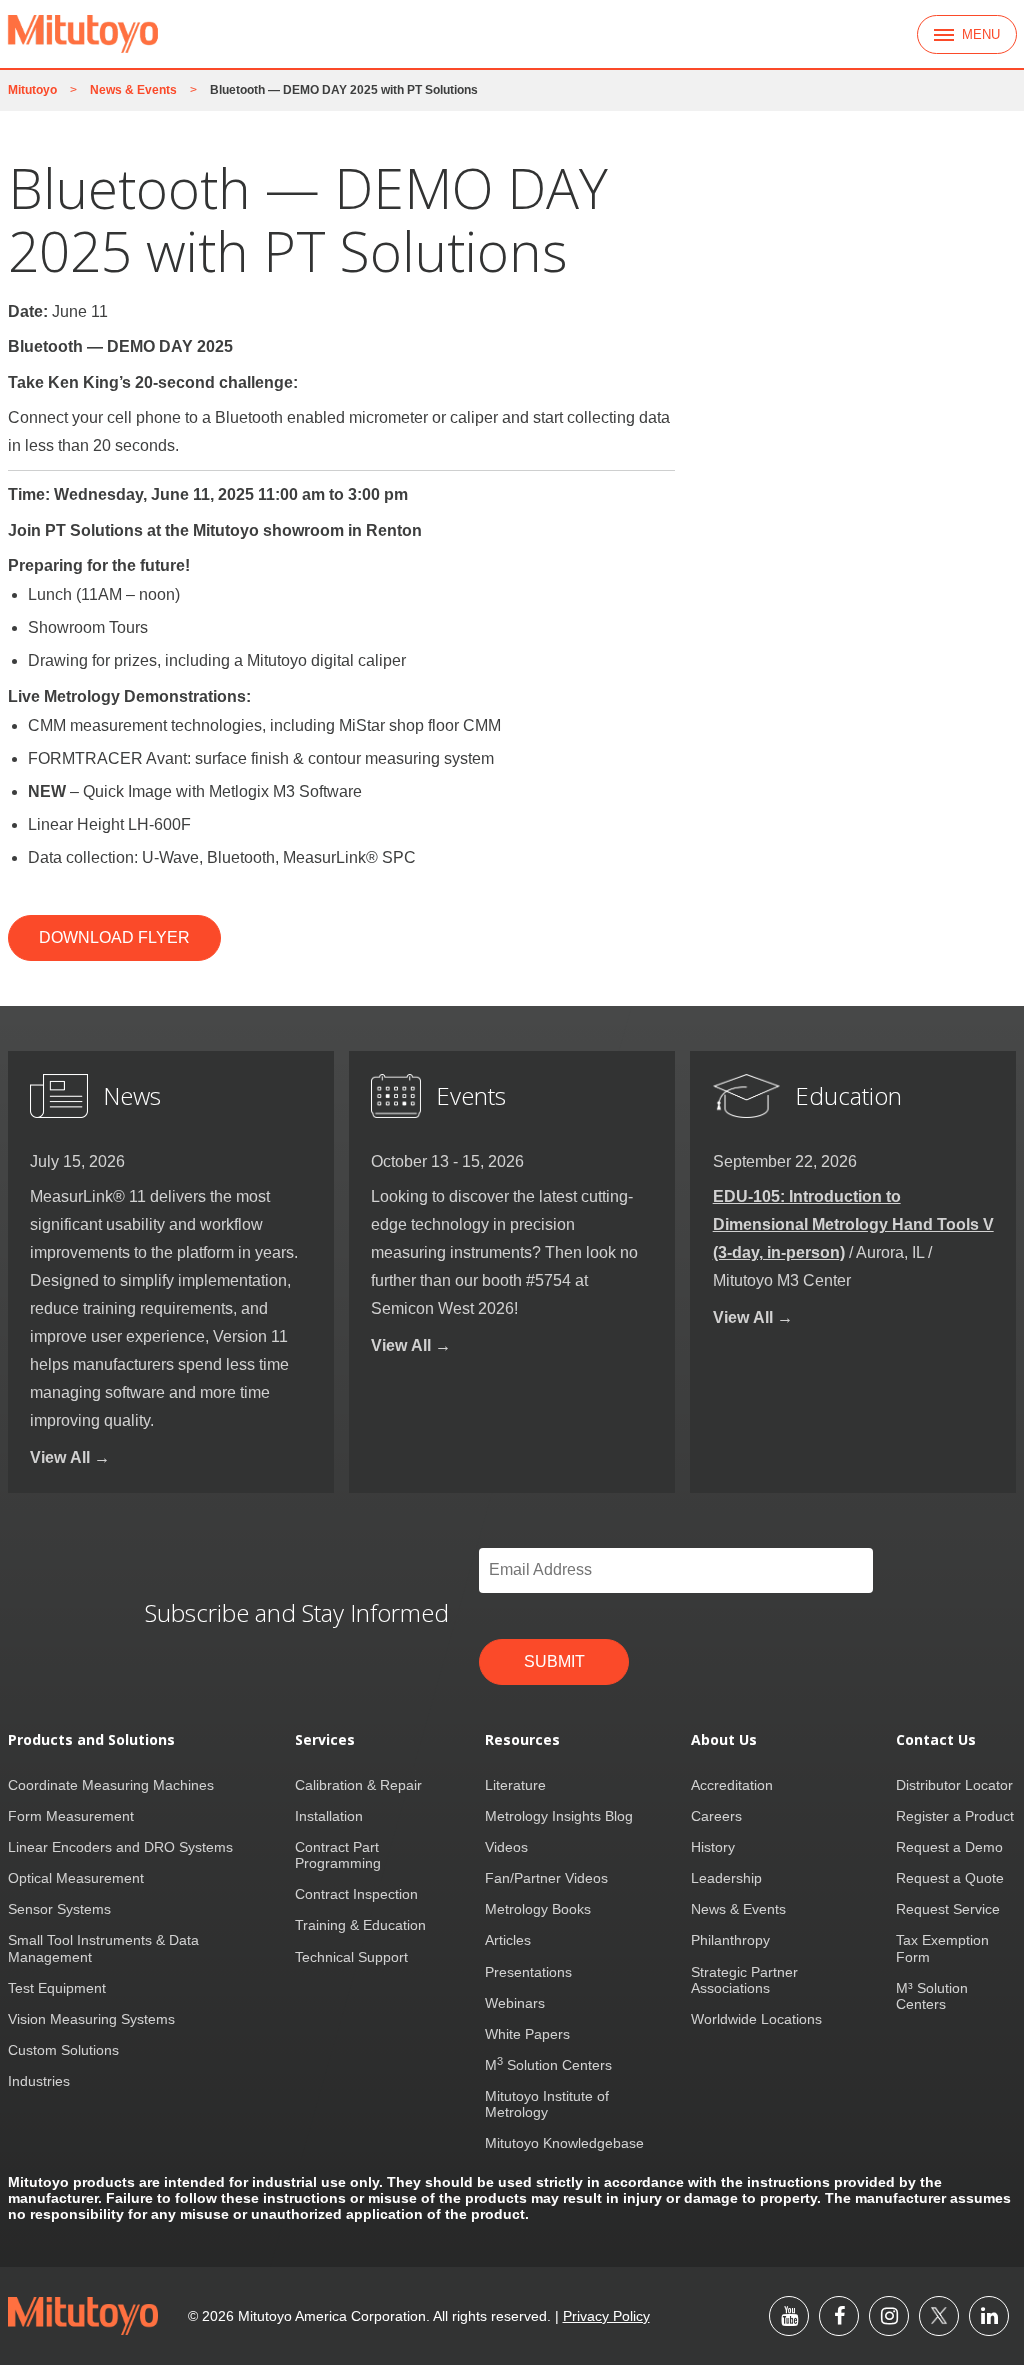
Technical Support (351, 1957)
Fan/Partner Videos (546, 1878)
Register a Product (955, 1816)
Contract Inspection (356, 1894)
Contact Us (936, 1740)
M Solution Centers (548, 2065)
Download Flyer (114, 937)
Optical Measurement (76, 1878)
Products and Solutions (91, 1740)
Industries (39, 2081)
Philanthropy (730, 1940)
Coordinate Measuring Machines (111, 1785)
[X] (939, 2316)
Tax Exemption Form (942, 1948)
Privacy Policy (606, 2316)
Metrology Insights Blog (559, 1816)
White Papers (527, 2034)
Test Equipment (57, 1988)
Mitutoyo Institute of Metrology (547, 2104)
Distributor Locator (954, 1785)
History (713, 1847)
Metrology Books (538, 1909)
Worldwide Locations (756, 2019)
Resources (522, 1740)
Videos (506, 1847)
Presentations (528, 1972)
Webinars (515, 2003)
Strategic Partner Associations (744, 1980)
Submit (554, 1661)
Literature (515, 1785)
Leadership (726, 1878)
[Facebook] (839, 2316)
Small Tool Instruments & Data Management (103, 1948)
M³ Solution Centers (932, 1996)
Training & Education (360, 1925)
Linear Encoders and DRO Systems (120, 1847)
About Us (724, 1740)
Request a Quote (950, 1878)
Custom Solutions (63, 2050)
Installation (329, 1816)
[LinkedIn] (989, 2316)
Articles (508, 1940)
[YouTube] (789, 2316)
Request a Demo (949, 1847)
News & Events (738, 1909)
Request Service (948, 1909)
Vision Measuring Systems (91, 2019)
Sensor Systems (59, 1909)
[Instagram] (889, 2316)
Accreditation (732, 1785)
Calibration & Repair (358, 1785)
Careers (716, 1816)
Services (325, 1740)
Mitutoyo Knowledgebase (564, 2143)
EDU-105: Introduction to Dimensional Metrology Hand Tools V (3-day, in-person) (853, 1224)
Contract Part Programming (338, 1855)
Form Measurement (71, 1816)
